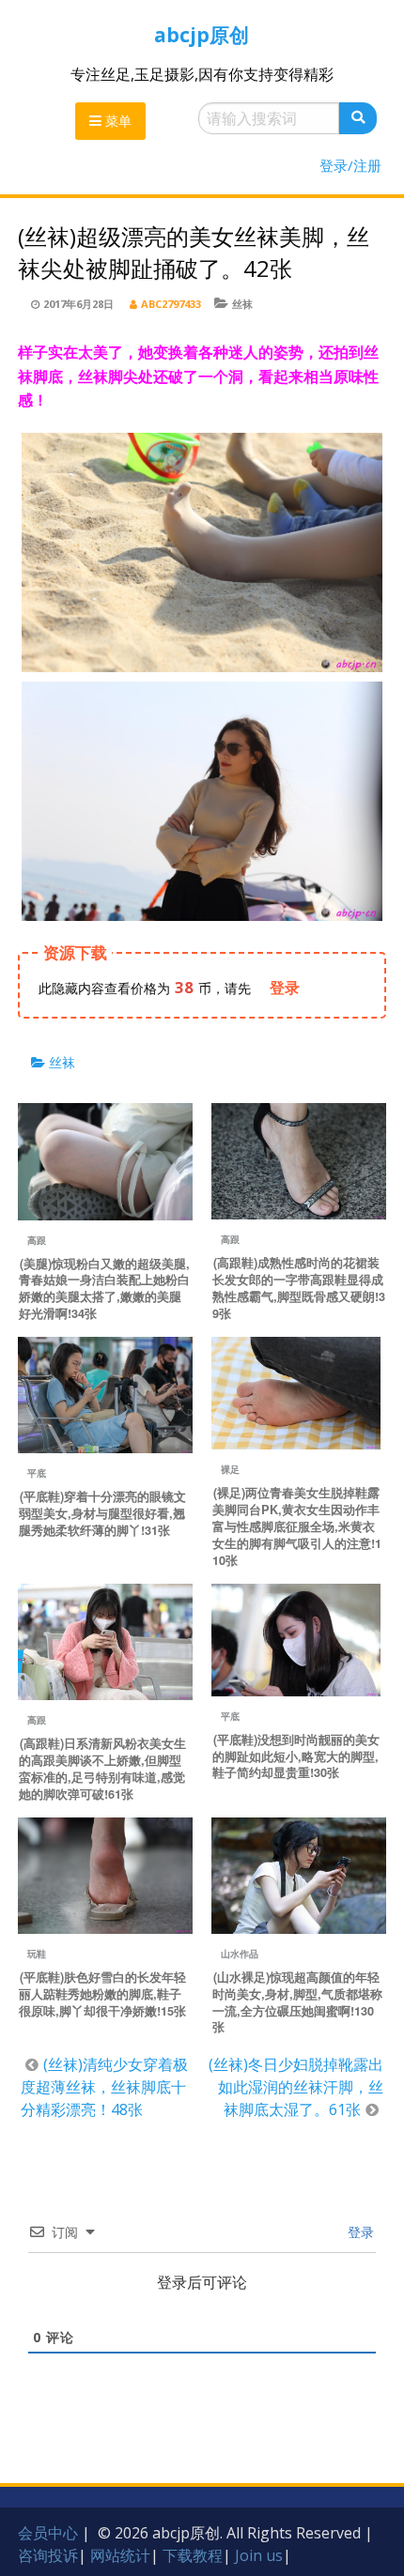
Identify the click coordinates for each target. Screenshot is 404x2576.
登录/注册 (350, 165)
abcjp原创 (202, 35)
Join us (259, 2555)
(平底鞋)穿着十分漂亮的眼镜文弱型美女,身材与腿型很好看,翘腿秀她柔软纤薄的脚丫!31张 (102, 1513)
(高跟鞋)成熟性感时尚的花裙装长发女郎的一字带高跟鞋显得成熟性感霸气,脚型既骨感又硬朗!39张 (299, 1288)
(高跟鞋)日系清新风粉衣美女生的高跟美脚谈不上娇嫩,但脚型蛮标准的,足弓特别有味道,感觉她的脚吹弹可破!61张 (102, 1769)
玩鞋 (37, 1954)
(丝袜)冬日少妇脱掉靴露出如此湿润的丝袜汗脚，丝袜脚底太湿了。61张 (296, 2087)
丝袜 (242, 304)
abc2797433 (171, 304)
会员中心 (48, 2533)
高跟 (37, 1240)
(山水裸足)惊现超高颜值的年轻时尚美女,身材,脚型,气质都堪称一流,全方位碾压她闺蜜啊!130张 (297, 2002)
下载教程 (193, 2555)
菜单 (117, 121)
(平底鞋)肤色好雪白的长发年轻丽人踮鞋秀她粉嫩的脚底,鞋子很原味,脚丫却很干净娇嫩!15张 (102, 1994)
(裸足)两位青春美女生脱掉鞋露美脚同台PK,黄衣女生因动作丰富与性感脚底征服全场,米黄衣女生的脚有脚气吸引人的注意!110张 (297, 1526)
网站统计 (120, 2555)
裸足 (230, 1469)
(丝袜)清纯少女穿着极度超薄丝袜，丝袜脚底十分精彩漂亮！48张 (104, 2087)
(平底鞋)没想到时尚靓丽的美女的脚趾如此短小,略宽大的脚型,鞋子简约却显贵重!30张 (296, 1756)
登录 (359, 2232)
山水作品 (240, 1954)
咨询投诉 (48, 2555)
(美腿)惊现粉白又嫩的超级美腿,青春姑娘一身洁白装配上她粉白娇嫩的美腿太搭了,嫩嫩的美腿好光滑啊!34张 (104, 1289)
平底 (37, 1473)
